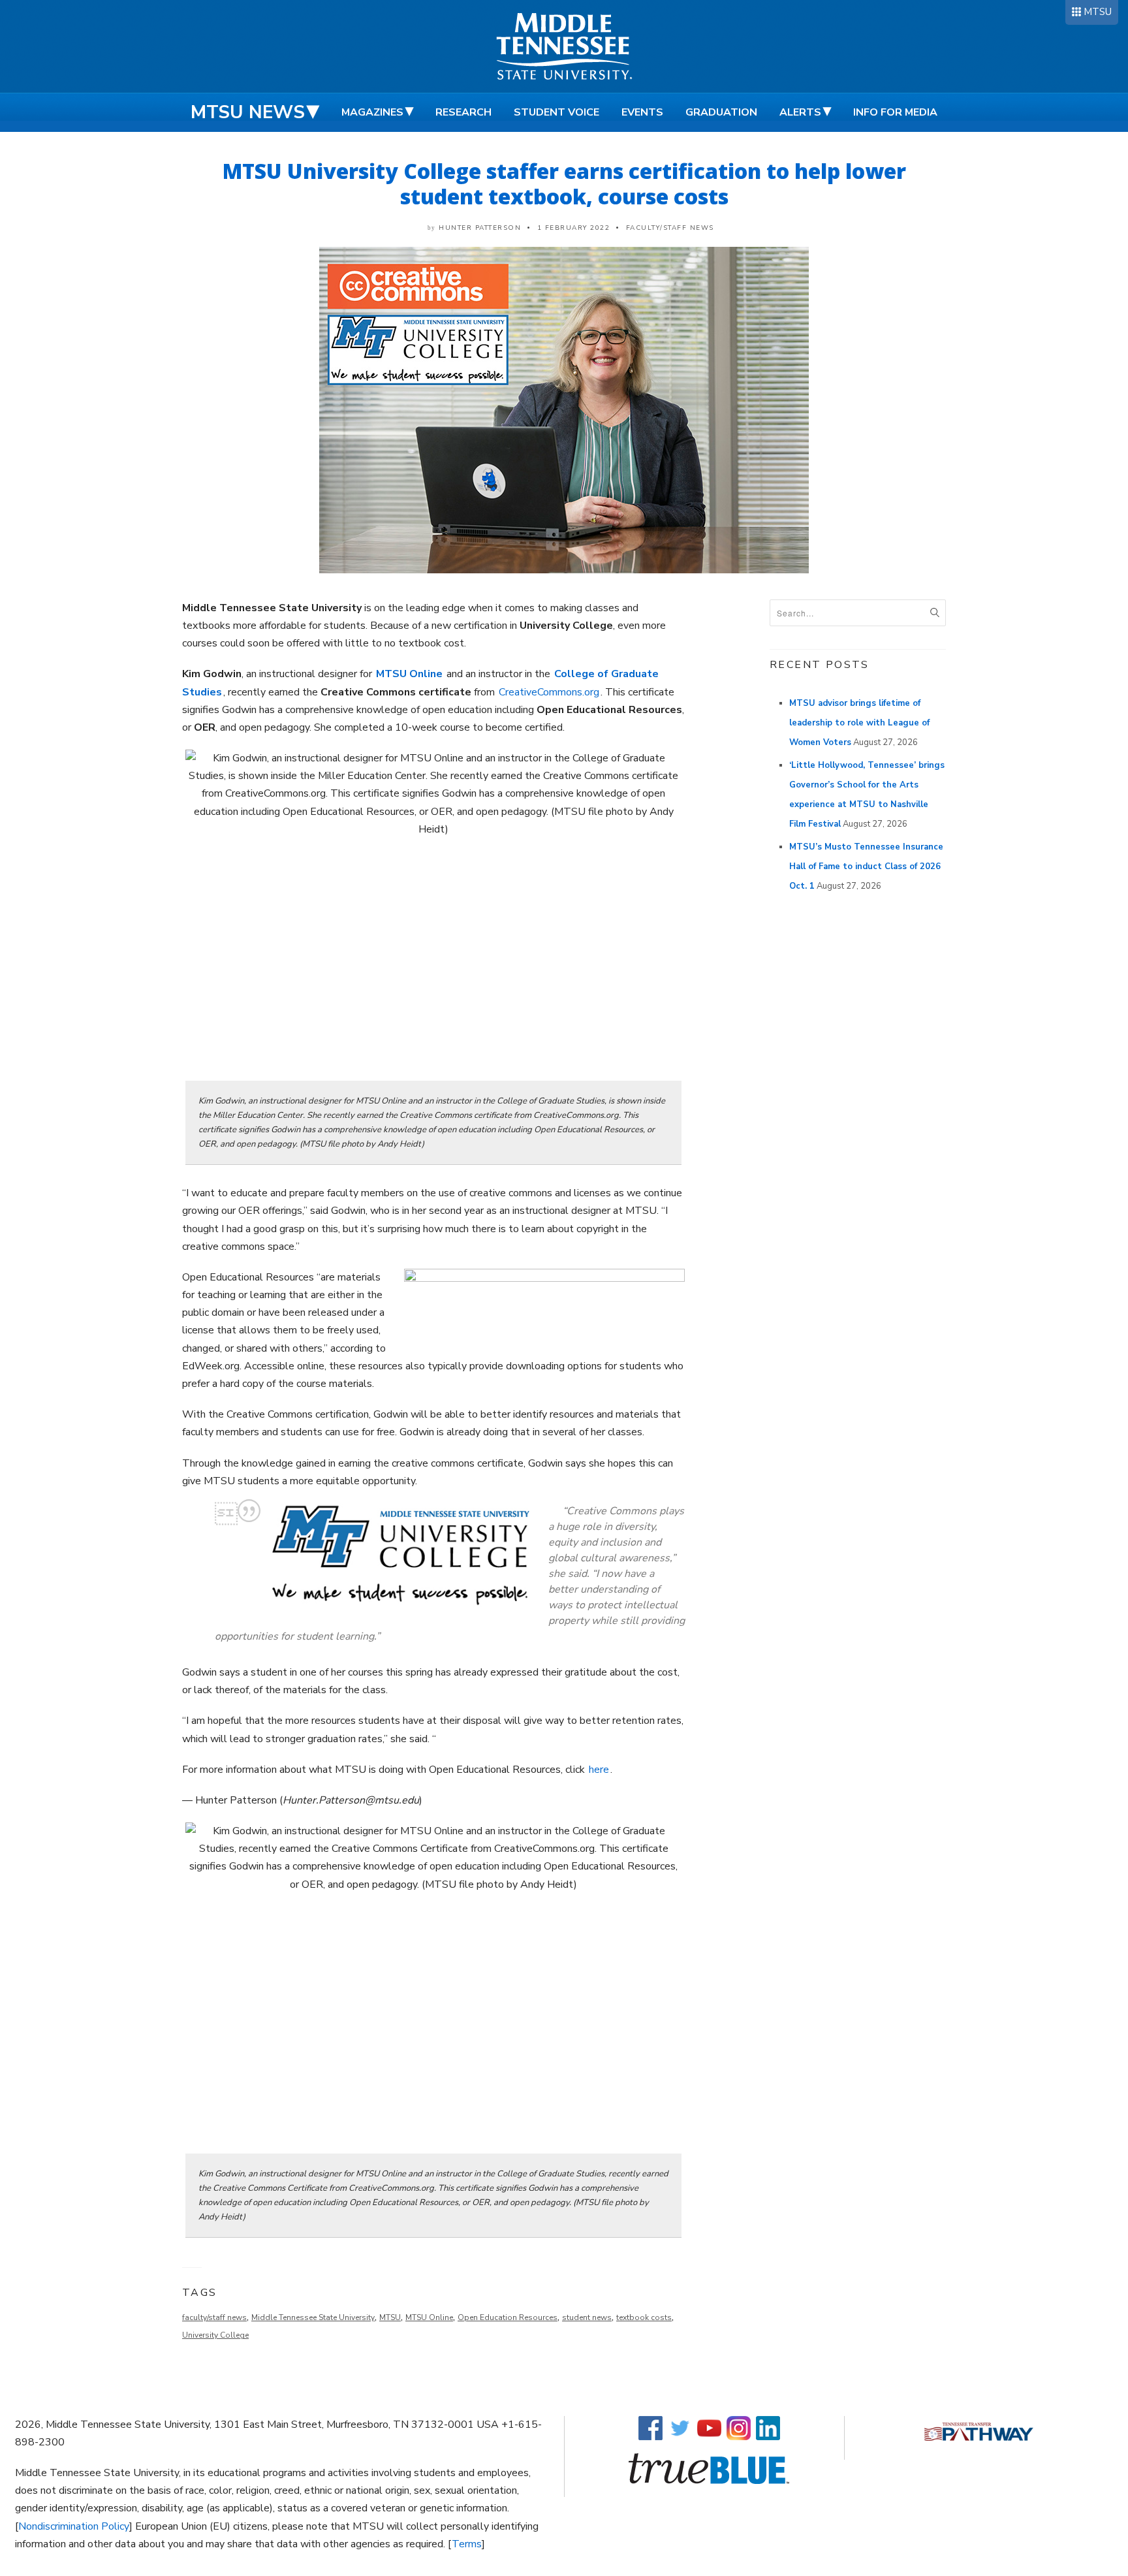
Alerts (800, 112)
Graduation (721, 112)
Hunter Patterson (480, 228)
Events (642, 112)
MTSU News (248, 112)
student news (587, 2317)
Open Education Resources (508, 2317)
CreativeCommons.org (549, 692)
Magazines (372, 112)
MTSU (1098, 12)
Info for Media (895, 112)
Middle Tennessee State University (313, 2317)
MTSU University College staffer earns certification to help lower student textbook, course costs (564, 183)
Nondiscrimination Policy (74, 2526)
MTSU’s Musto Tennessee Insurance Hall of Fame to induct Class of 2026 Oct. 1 (866, 867)
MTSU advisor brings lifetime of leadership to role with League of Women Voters (859, 723)
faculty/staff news (214, 2317)
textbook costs (644, 2317)
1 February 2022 (574, 228)
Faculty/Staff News (670, 228)
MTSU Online (429, 2317)
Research (463, 112)
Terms (467, 2544)
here (599, 1770)
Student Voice (556, 112)
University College (215, 2335)
